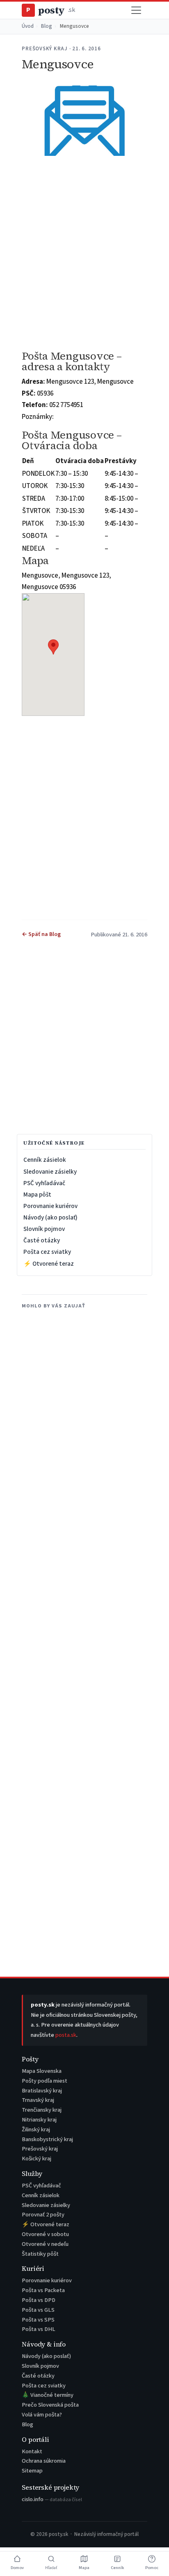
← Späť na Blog (41, 934)
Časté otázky (42, 1240)
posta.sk (66, 2035)
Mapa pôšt (37, 1195)
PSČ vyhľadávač (44, 1183)
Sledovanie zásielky (50, 1172)
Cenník (117, 2568)
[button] (53, 647)
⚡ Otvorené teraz (49, 1264)
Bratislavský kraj (42, 2091)
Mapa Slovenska (42, 2071)
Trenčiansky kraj (42, 2110)
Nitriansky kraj (39, 2120)
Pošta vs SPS (38, 2320)
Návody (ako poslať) (50, 1217)
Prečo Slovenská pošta (50, 2405)
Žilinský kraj (36, 2129)
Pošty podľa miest (45, 2081)
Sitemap (32, 2471)
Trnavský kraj (38, 2100)
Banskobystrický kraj (47, 2139)
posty (50, 10)
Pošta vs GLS (38, 2310)
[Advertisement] (84, 253)
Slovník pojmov (44, 1229)
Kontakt (32, 2451)
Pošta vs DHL (39, 2329)
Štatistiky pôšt (40, 2254)
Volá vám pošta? (42, 2415)
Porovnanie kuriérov (50, 1206)
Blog (47, 26)
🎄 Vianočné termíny (48, 2395)
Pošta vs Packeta (43, 2290)
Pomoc (152, 2568)
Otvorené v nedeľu (45, 2244)
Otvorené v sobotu (45, 2234)
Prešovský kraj (40, 2149)
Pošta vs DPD (39, 2300)
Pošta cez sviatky (47, 1252)
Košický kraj (37, 2159)
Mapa (84, 2568)
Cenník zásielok (45, 1160)
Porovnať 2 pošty (43, 2215)
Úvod (28, 26)
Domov (17, 2568)
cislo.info (52, 2499)
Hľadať (51, 2568)
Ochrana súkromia (44, 2461)
